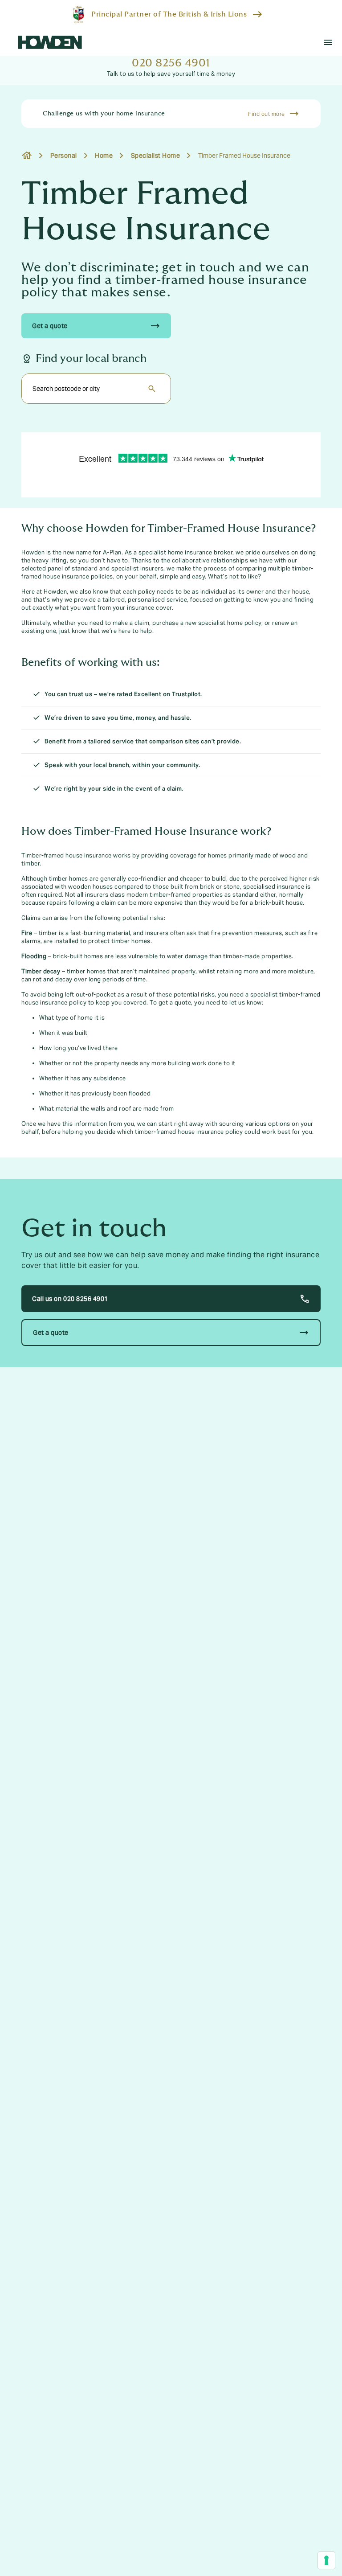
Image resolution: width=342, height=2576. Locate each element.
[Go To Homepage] (50, 42)
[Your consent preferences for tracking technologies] (326, 2560)
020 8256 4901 (171, 63)
